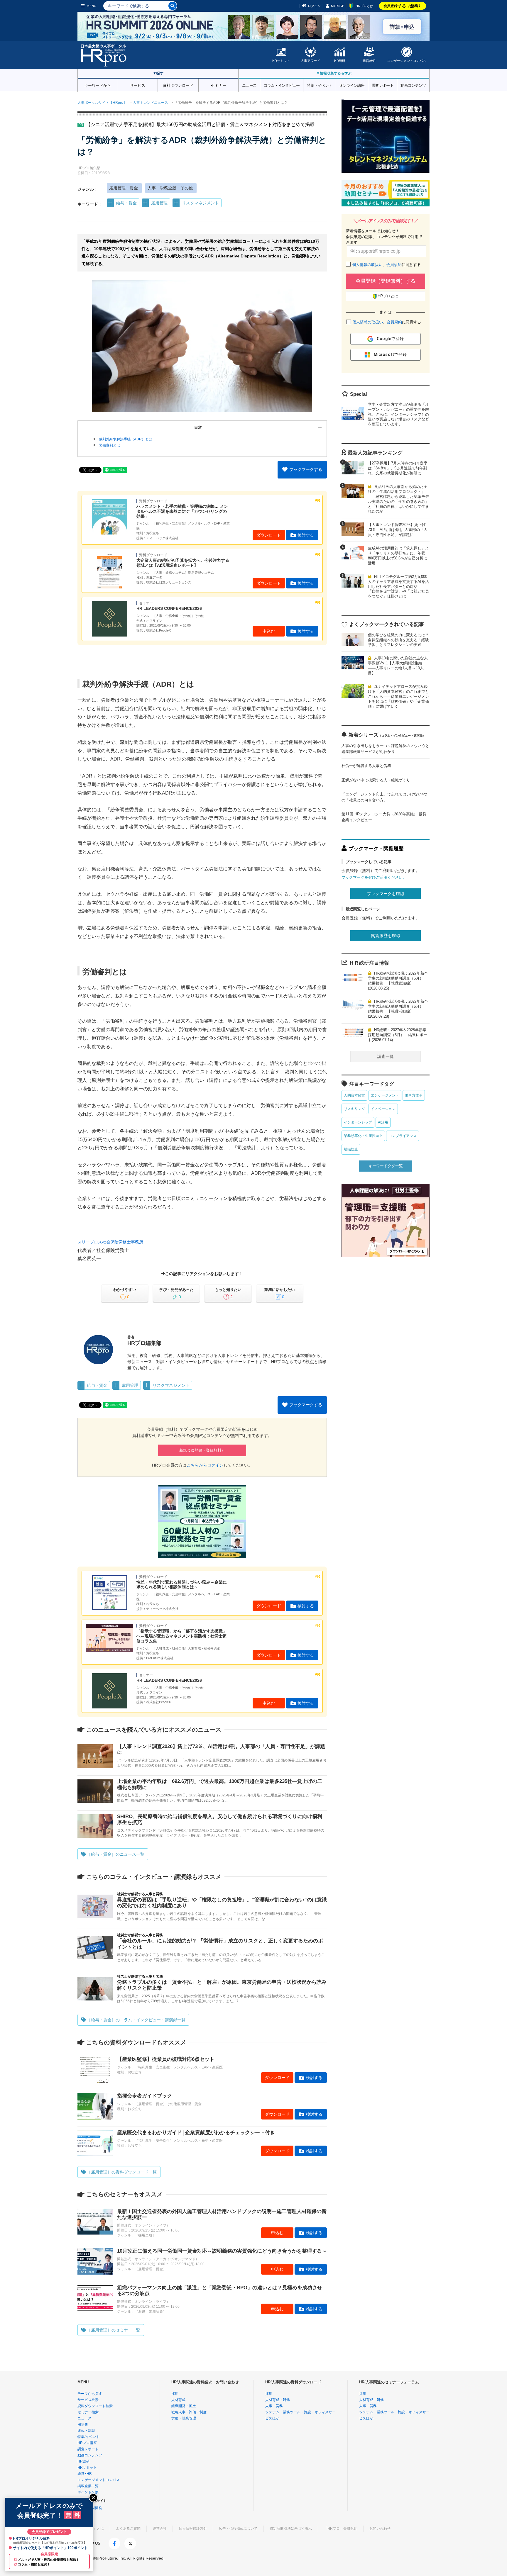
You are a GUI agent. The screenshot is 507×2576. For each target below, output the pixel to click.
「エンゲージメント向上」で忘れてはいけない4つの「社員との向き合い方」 (385, 797)
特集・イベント (320, 85)
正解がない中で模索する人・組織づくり (376, 780)
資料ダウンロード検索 (95, 2406)
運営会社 (160, 2529)
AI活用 (383, 1122)
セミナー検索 (88, 2412)
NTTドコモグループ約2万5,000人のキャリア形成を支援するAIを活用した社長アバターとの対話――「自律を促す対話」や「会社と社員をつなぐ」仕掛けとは (398, 587)
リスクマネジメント (200, 203)
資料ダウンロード (178, 85)
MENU (91, 6)
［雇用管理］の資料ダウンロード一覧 (122, 2172)
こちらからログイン (205, 1465)
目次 (198, 427)
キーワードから (98, 85)
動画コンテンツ (413, 85)
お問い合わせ (380, 2529)
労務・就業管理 (184, 2418)
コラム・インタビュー (282, 85)
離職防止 (351, 1149)
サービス (138, 85)
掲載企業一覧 (88, 2486)
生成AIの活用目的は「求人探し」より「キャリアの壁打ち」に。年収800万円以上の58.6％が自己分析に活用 (398, 556)
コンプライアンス (403, 1136)
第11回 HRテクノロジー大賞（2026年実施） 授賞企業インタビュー (384, 817)
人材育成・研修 (278, 2400)
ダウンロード (269, 535)
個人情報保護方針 (193, 2529)
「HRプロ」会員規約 (341, 2529)
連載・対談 (86, 2431)
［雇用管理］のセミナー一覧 (114, 2330)
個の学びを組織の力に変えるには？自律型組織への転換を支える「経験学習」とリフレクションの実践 (398, 640)
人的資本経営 (354, 1095)
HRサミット (281, 61)
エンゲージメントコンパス (407, 61)
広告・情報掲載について (238, 2529)
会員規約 (394, 265)
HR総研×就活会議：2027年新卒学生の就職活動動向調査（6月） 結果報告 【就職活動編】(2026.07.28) (398, 1009)
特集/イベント (88, 2437)
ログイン (314, 6)
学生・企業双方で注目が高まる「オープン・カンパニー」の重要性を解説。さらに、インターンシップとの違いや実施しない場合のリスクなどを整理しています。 (398, 414)
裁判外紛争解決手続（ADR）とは (126, 439)
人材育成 (178, 2400)
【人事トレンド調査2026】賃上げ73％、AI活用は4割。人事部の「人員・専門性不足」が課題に (398, 530)
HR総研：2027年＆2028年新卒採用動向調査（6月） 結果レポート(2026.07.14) (398, 1035)
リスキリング (354, 1109)
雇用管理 (159, 203)
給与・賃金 (126, 203)
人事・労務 (274, 2406)
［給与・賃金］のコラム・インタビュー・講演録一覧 (136, 2020)
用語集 (83, 2424)
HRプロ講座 (87, 2443)
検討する (306, 535)
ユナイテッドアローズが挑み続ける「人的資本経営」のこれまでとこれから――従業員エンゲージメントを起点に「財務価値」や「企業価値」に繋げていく (398, 696)
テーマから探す (90, 2394)
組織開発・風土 (184, 2406)
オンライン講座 (352, 85)
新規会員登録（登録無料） (202, 1450)
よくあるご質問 (128, 2529)
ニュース (249, 85)
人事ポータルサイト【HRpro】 (102, 103)
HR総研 (340, 61)
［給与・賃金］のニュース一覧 (116, 1854)
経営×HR (369, 61)
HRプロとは (364, 6)
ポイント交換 (88, 2492)
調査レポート (383, 85)
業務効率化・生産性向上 (363, 1136)
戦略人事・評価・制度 (189, 2412)
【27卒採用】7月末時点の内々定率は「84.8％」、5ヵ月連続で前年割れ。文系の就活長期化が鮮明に (398, 468)
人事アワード (310, 61)
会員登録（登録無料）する (386, 281)
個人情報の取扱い (367, 265)
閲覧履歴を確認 (386, 936)
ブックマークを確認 (386, 894)
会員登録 (403, 6)
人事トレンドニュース (151, 103)
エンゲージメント (385, 1095)
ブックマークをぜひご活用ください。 (374, 877)
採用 (175, 2394)
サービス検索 (88, 2400)
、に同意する (386, 265)
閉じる (93, 2498)
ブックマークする (306, 469)
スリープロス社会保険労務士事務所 (110, 1242)
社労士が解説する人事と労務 (366, 766)
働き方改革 (414, 1095)
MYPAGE (338, 6)
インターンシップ (358, 1122)
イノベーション (383, 1109)
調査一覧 (386, 1056)
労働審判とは (109, 445)
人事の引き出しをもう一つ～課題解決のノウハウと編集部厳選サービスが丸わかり (385, 749)
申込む (269, 631)
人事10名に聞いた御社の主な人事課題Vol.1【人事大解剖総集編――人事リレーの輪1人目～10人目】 (398, 666)
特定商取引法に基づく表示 (291, 2529)
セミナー (219, 85)
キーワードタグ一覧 (386, 1166)
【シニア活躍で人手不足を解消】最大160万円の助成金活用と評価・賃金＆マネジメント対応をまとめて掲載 (200, 124)
